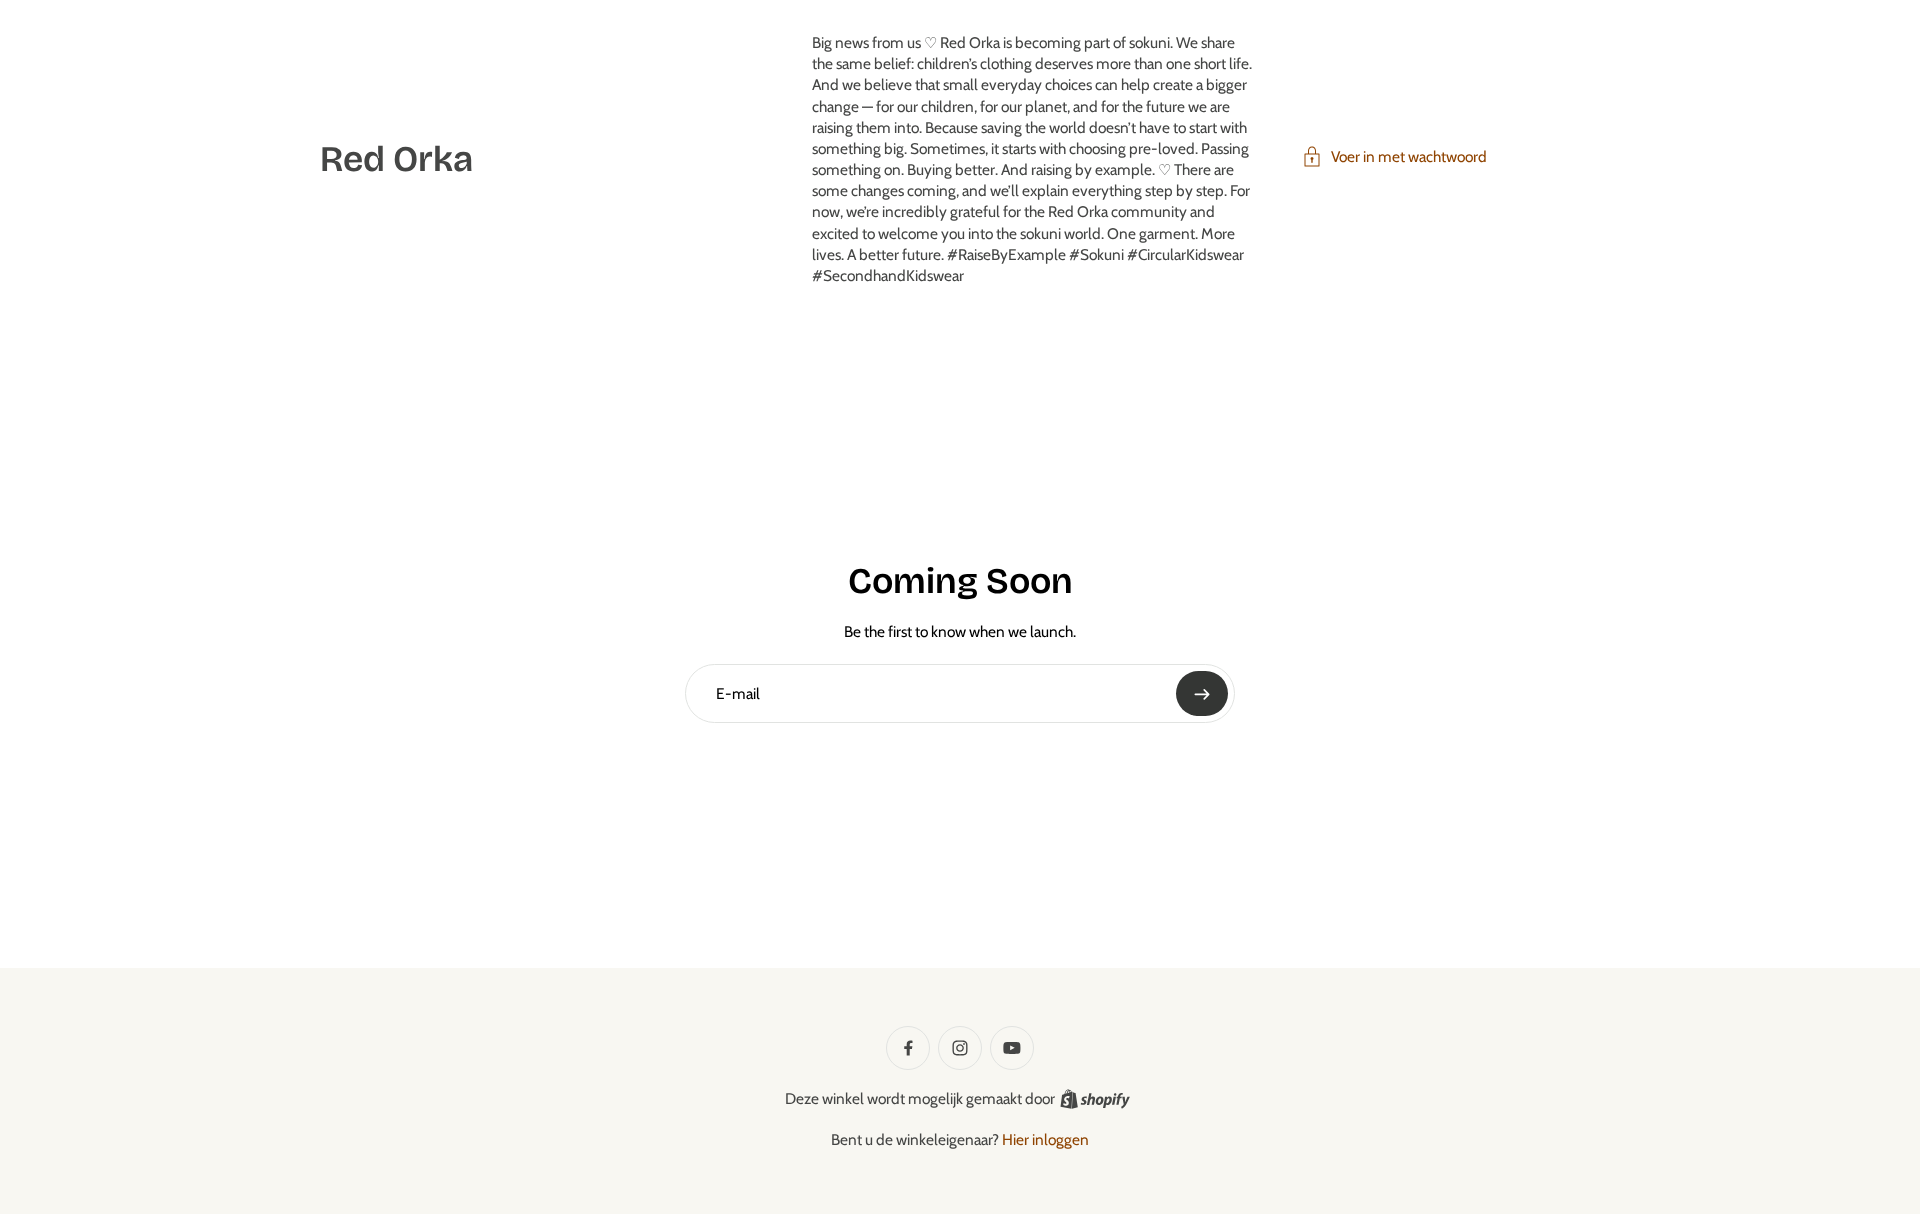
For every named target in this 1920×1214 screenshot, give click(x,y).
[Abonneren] (1202, 693)
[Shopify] (1095, 1099)
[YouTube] (1012, 1048)
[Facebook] (908, 1048)
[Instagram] (960, 1048)
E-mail (738, 692)
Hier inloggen (1045, 1139)
